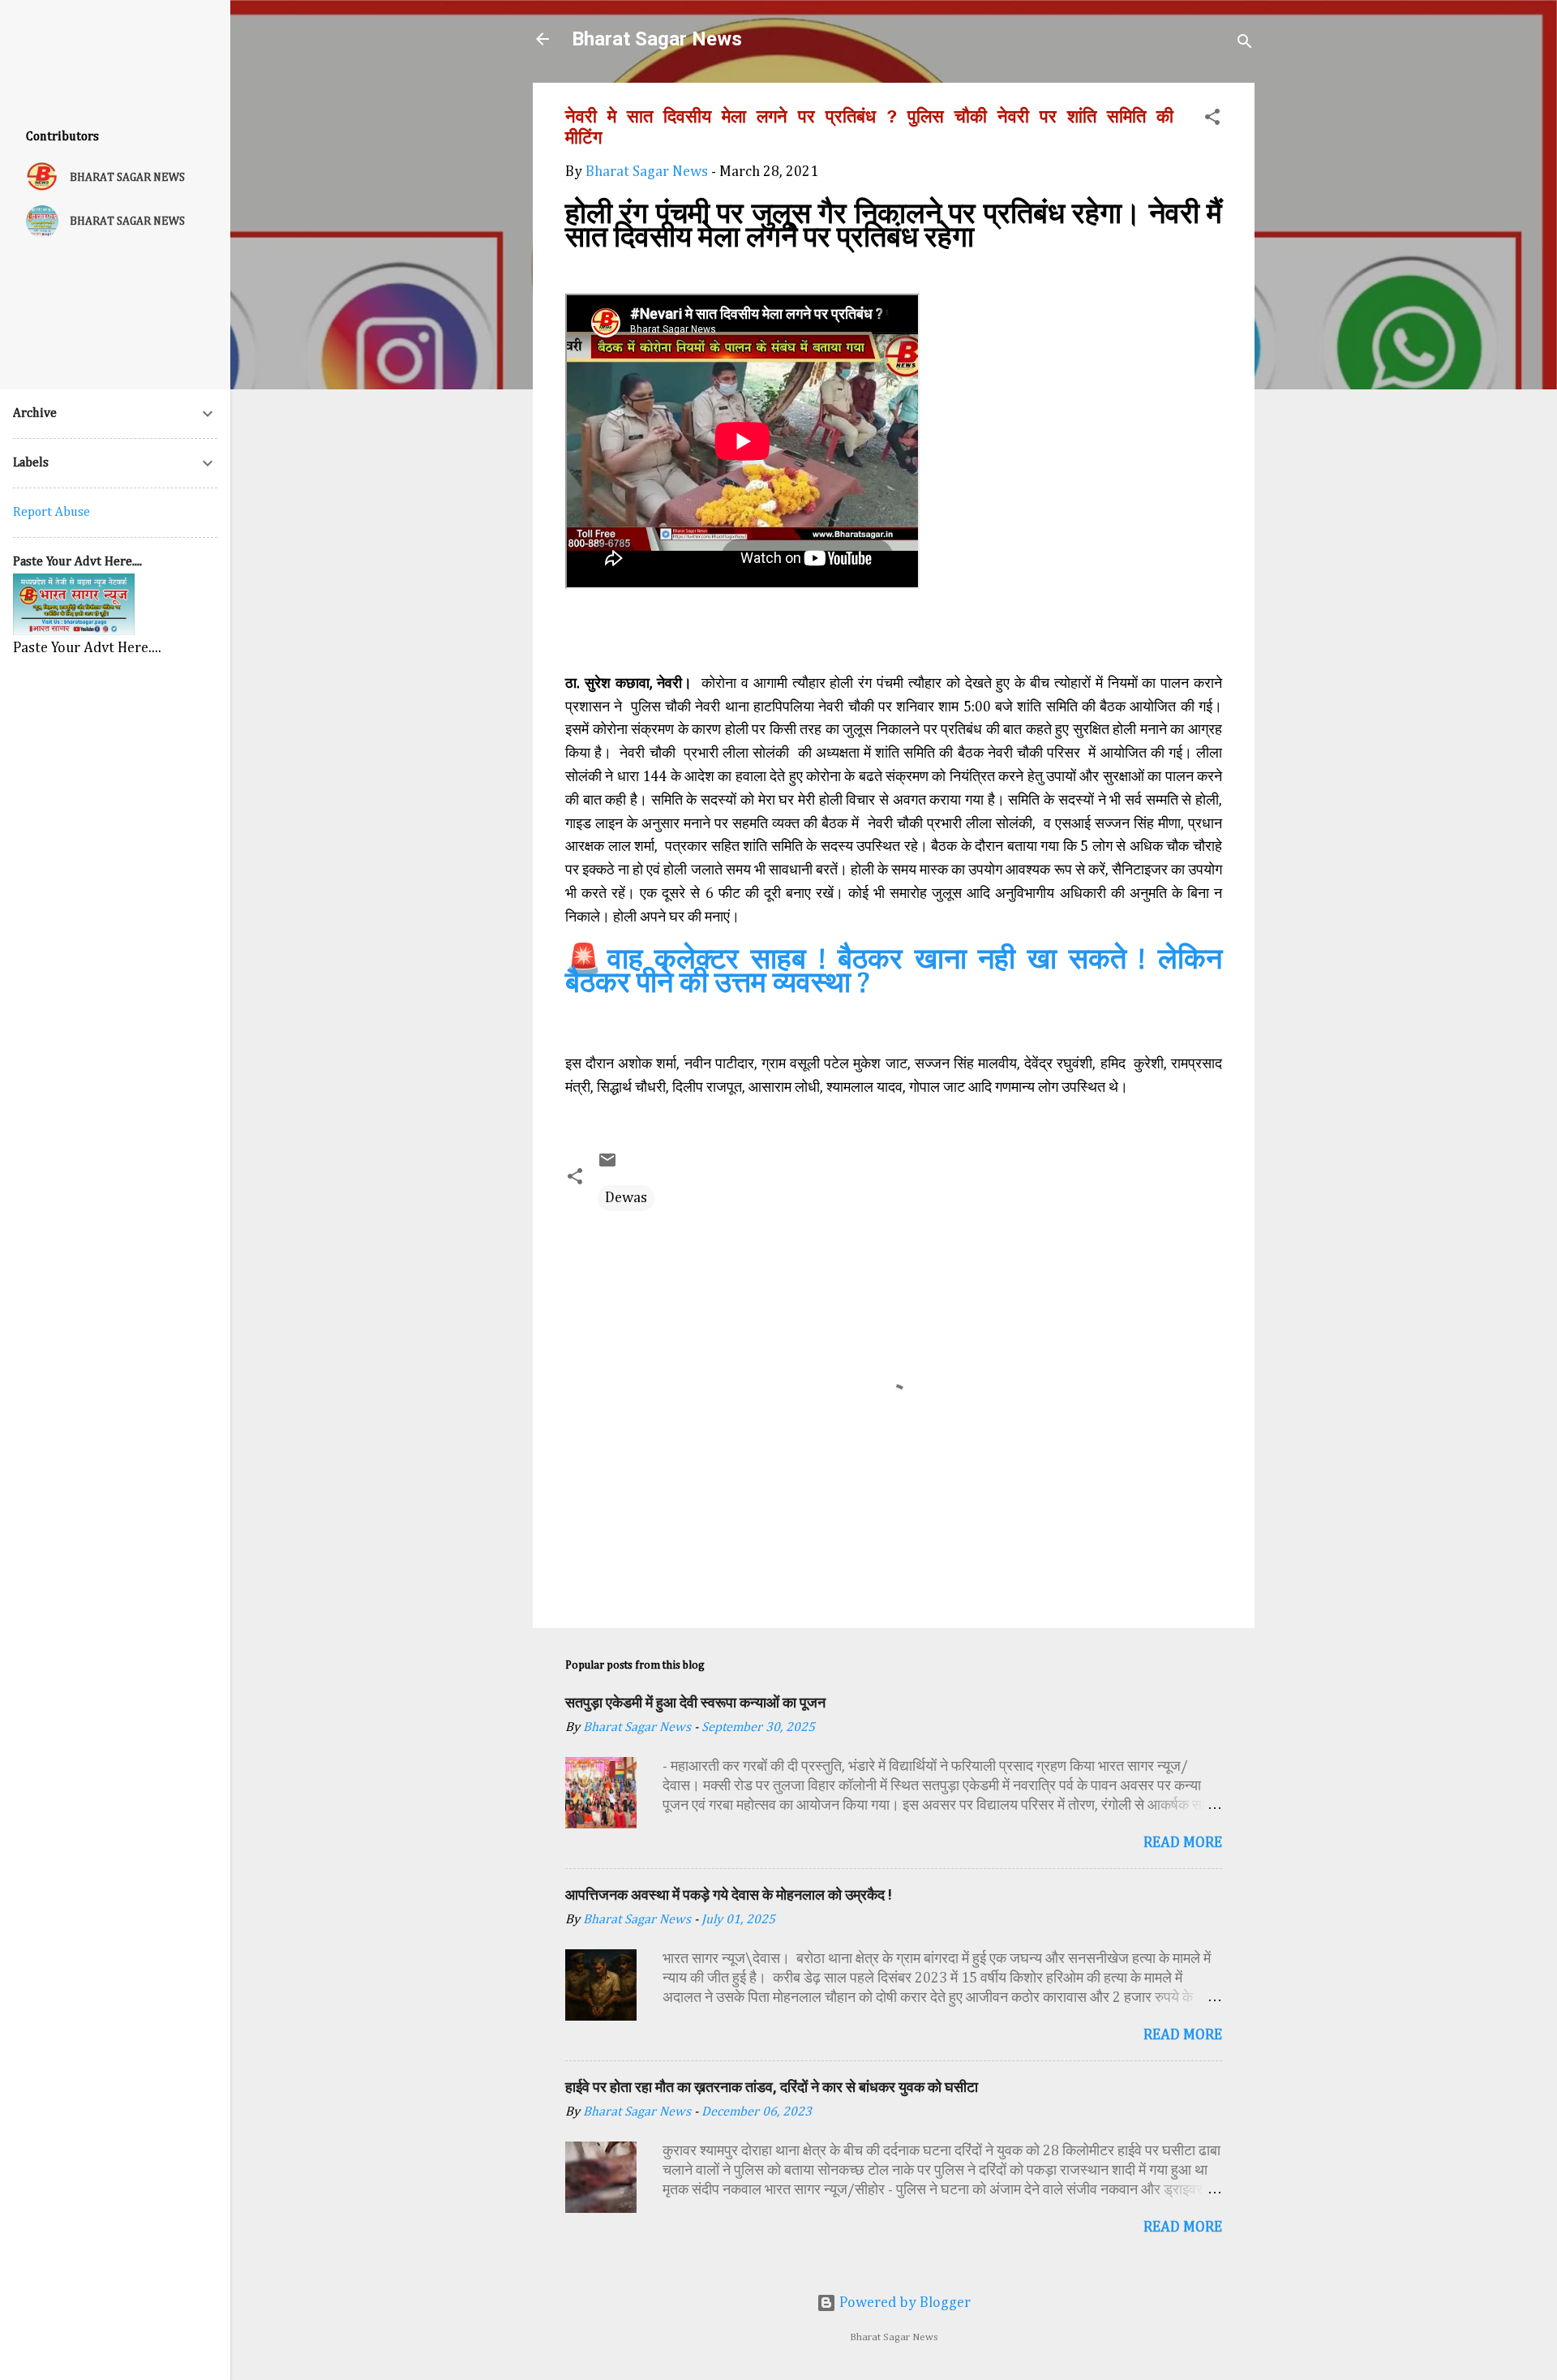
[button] (1212, 120)
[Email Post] (607, 1166)
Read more (1183, 1843)
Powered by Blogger (903, 2303)
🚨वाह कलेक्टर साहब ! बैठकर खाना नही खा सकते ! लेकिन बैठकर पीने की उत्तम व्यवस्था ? (894, 972)
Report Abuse (51, 513)
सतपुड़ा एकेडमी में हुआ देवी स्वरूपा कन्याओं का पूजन (695, 1702)
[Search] (1245, 44)
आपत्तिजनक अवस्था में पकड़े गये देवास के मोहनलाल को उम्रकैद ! (729, 1895)
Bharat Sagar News (657, 39)
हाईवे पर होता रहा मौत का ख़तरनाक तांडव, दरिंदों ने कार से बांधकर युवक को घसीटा (772, 2087)
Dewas (626, 1198)
